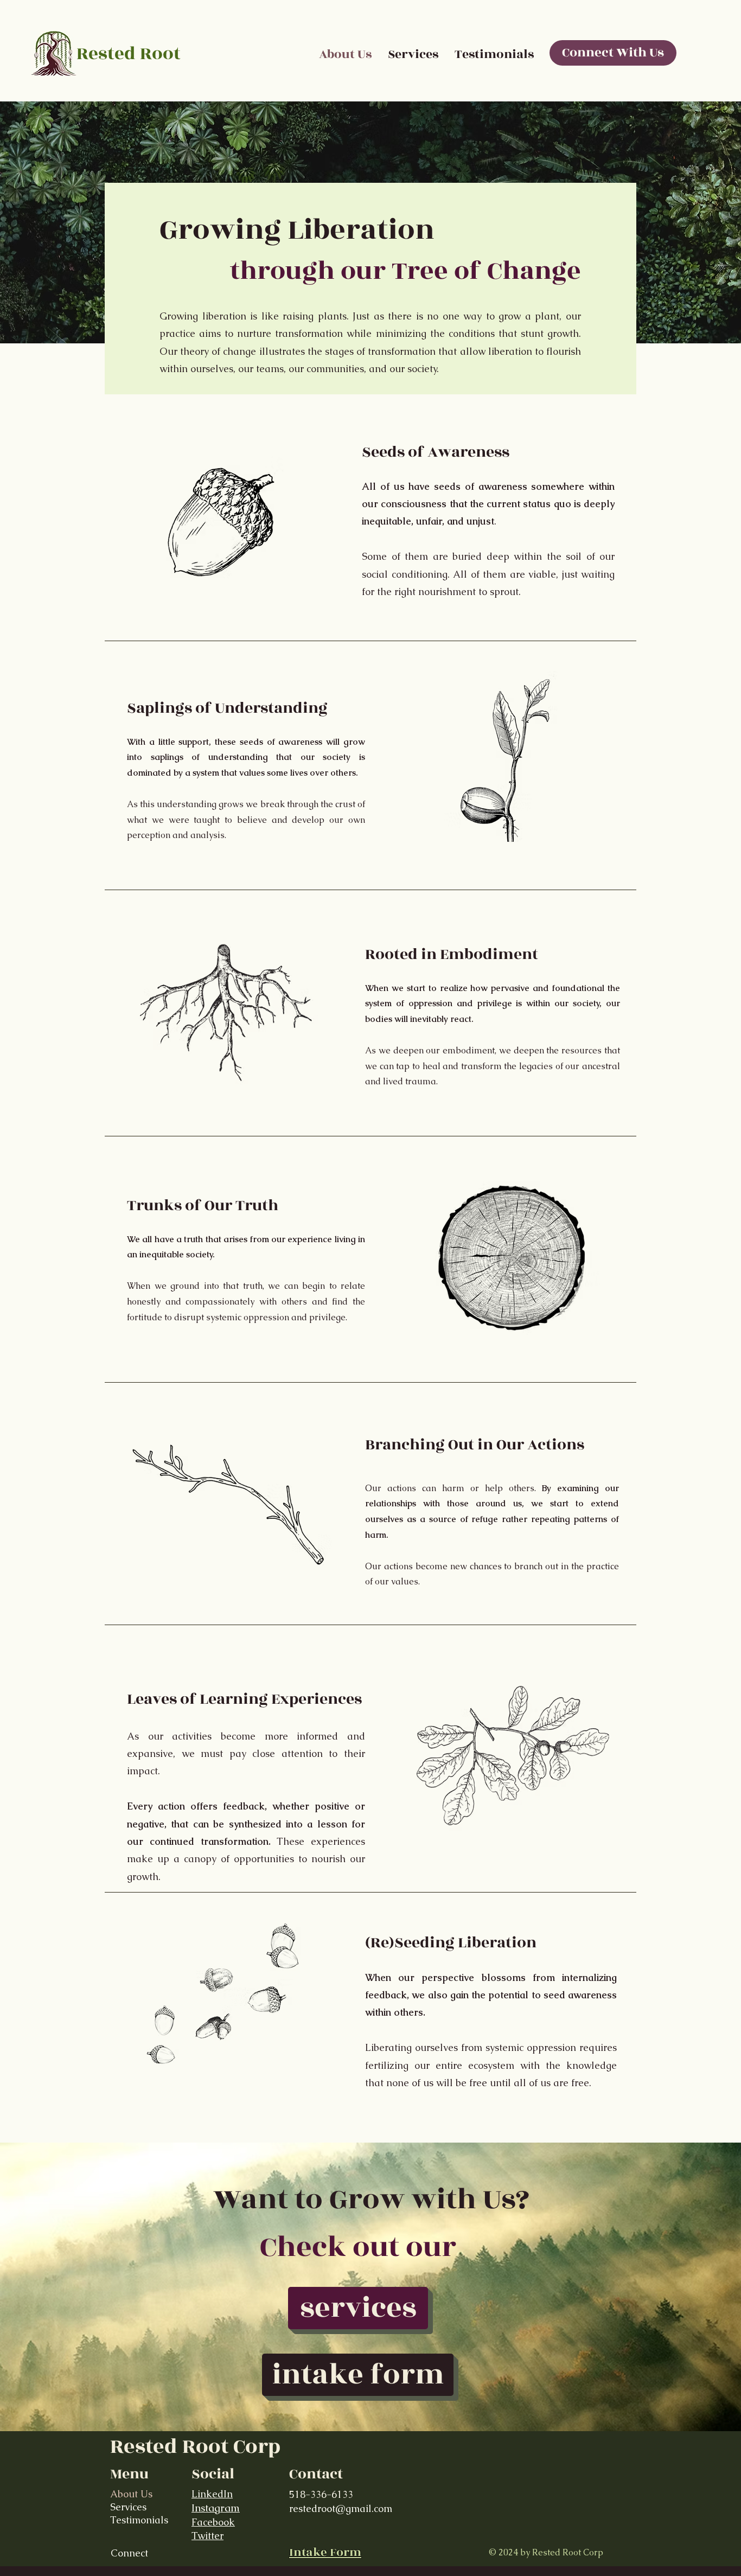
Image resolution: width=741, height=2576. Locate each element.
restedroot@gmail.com (341, 2508)
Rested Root (129, 54)
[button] (413, 54)
